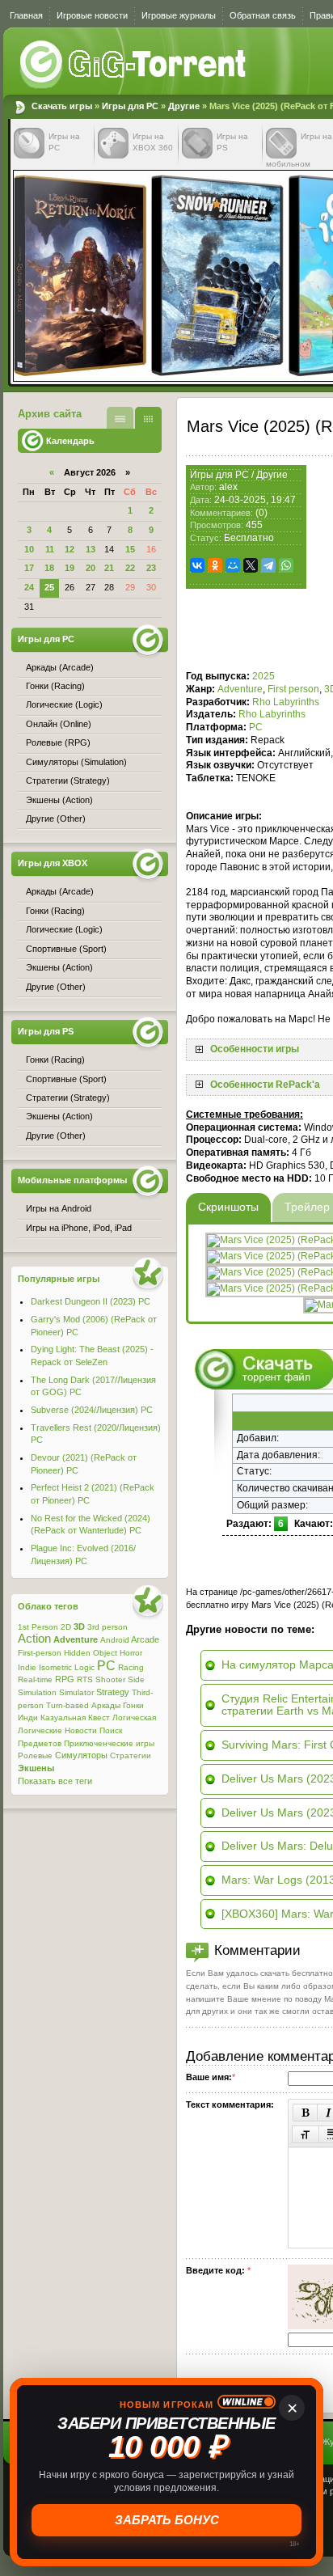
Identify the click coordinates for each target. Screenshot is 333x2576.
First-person (40, 1653)
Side (136, 1679)
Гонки (133, 1705)
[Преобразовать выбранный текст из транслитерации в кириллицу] (306, 2134)
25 (49, 587)
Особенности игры (255, 1049)
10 (29, 549)
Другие (184, 106)
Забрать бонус (167, 2520)
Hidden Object (91, 1653)
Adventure (240, 689)
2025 (263, 676)
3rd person (107, 1627)
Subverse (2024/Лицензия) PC (92, 1410)
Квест (99, 1717)
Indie (27, 1667)
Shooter (110, 1679)
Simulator (76, 1692)
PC (256, 727)
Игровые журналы (179, 15)
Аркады (106, 1705)
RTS (85, 1679)
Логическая (134, 1717)
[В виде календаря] (148, 418)
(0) (261, 513)
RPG (65, 1679)
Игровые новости (92, 15)
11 (50, 549)
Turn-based (67, 1705)
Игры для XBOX (53, 863)
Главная (26, 15)
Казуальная (63, 1717)
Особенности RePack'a (265, 1085)
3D (79, 1626)
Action (34, 1639)
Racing (131, 1667)
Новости (81, 1730)
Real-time (35, 1679)
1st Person (38, 1627)
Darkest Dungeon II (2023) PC (91, 1301)
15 (130, 549)
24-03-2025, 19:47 (255, 500)
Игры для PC (130, 106)
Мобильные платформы (72, 1180)
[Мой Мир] (233, 565)
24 (29, 587)
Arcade (145, 1639)
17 (29, 568)
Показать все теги (55, 1781)
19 (70, 568)
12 (70, 549)
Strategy (113, 1692)
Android (115, 1640)
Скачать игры (134, 65)
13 (91, 549)
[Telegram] (268, 565)
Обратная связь (263, 15)
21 (109, 568)
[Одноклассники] (215, 565)
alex (228, 487)
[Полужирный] (305, 2113)
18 (49, 568)
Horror (131, 1653)
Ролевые (35, 1755)
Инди (28, 1717)
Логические (40, 1730)
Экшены (36, 1768)
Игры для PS (46, 1031)
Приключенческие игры (109, 1743)
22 (130, 568)
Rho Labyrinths (286, 702)
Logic (84, 1667)
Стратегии (131, 1755)
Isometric (55, 1667)
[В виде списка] (120, 418)
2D (66, 1627)
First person (293, 689)
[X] (251, 565)
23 (151, 568)
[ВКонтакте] (197, 565)
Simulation (37, 1692)
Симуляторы (81, 1755)
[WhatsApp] (286, 565)
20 (91, 568)
